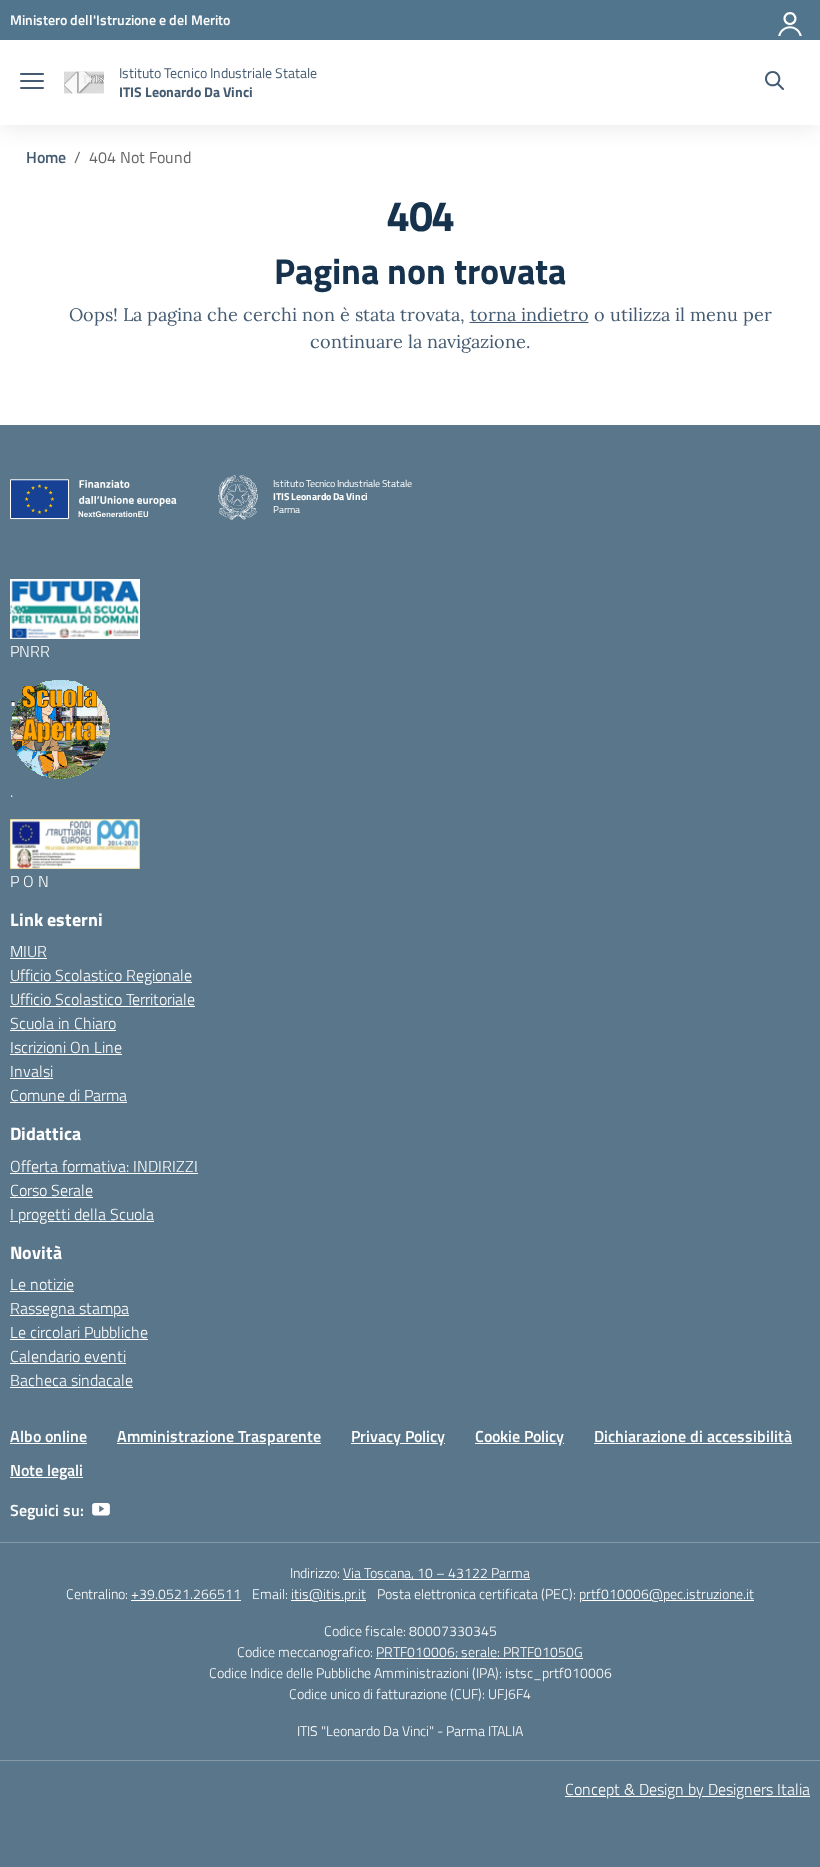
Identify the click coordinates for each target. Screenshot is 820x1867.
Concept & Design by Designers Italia (687, 1789)
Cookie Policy (519, 1436)
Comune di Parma (68, 1095)
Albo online (48, 1436)
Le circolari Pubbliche (79, 1332)
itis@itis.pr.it (328, 1593)
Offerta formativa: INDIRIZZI (104, 1166)
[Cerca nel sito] (774, 83)
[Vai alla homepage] (84, 82)
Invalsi (31, 1071)
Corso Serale (51, 1190)
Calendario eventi (68, 1356)
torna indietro (529, 314)
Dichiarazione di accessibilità (693, 1436)
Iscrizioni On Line (66, 1047)
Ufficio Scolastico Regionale (101, 975)
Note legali (46, 1470)
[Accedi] (791, 20)
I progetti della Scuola (82, 1214)
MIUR (28, 951)
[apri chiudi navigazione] (32, 83)
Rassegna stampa (69, 1308)
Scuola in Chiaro (63, 1023)
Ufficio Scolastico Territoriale (102, 999)
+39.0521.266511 (186, 1593)
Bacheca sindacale (71, 1380)
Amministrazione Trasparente (219, 1436)
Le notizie (42, 1284)
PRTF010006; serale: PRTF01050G (479, 1651)
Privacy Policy (398, 1436)
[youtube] (101, 1510)
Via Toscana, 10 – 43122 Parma (436, 1572)
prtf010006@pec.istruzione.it (666, 1593)
